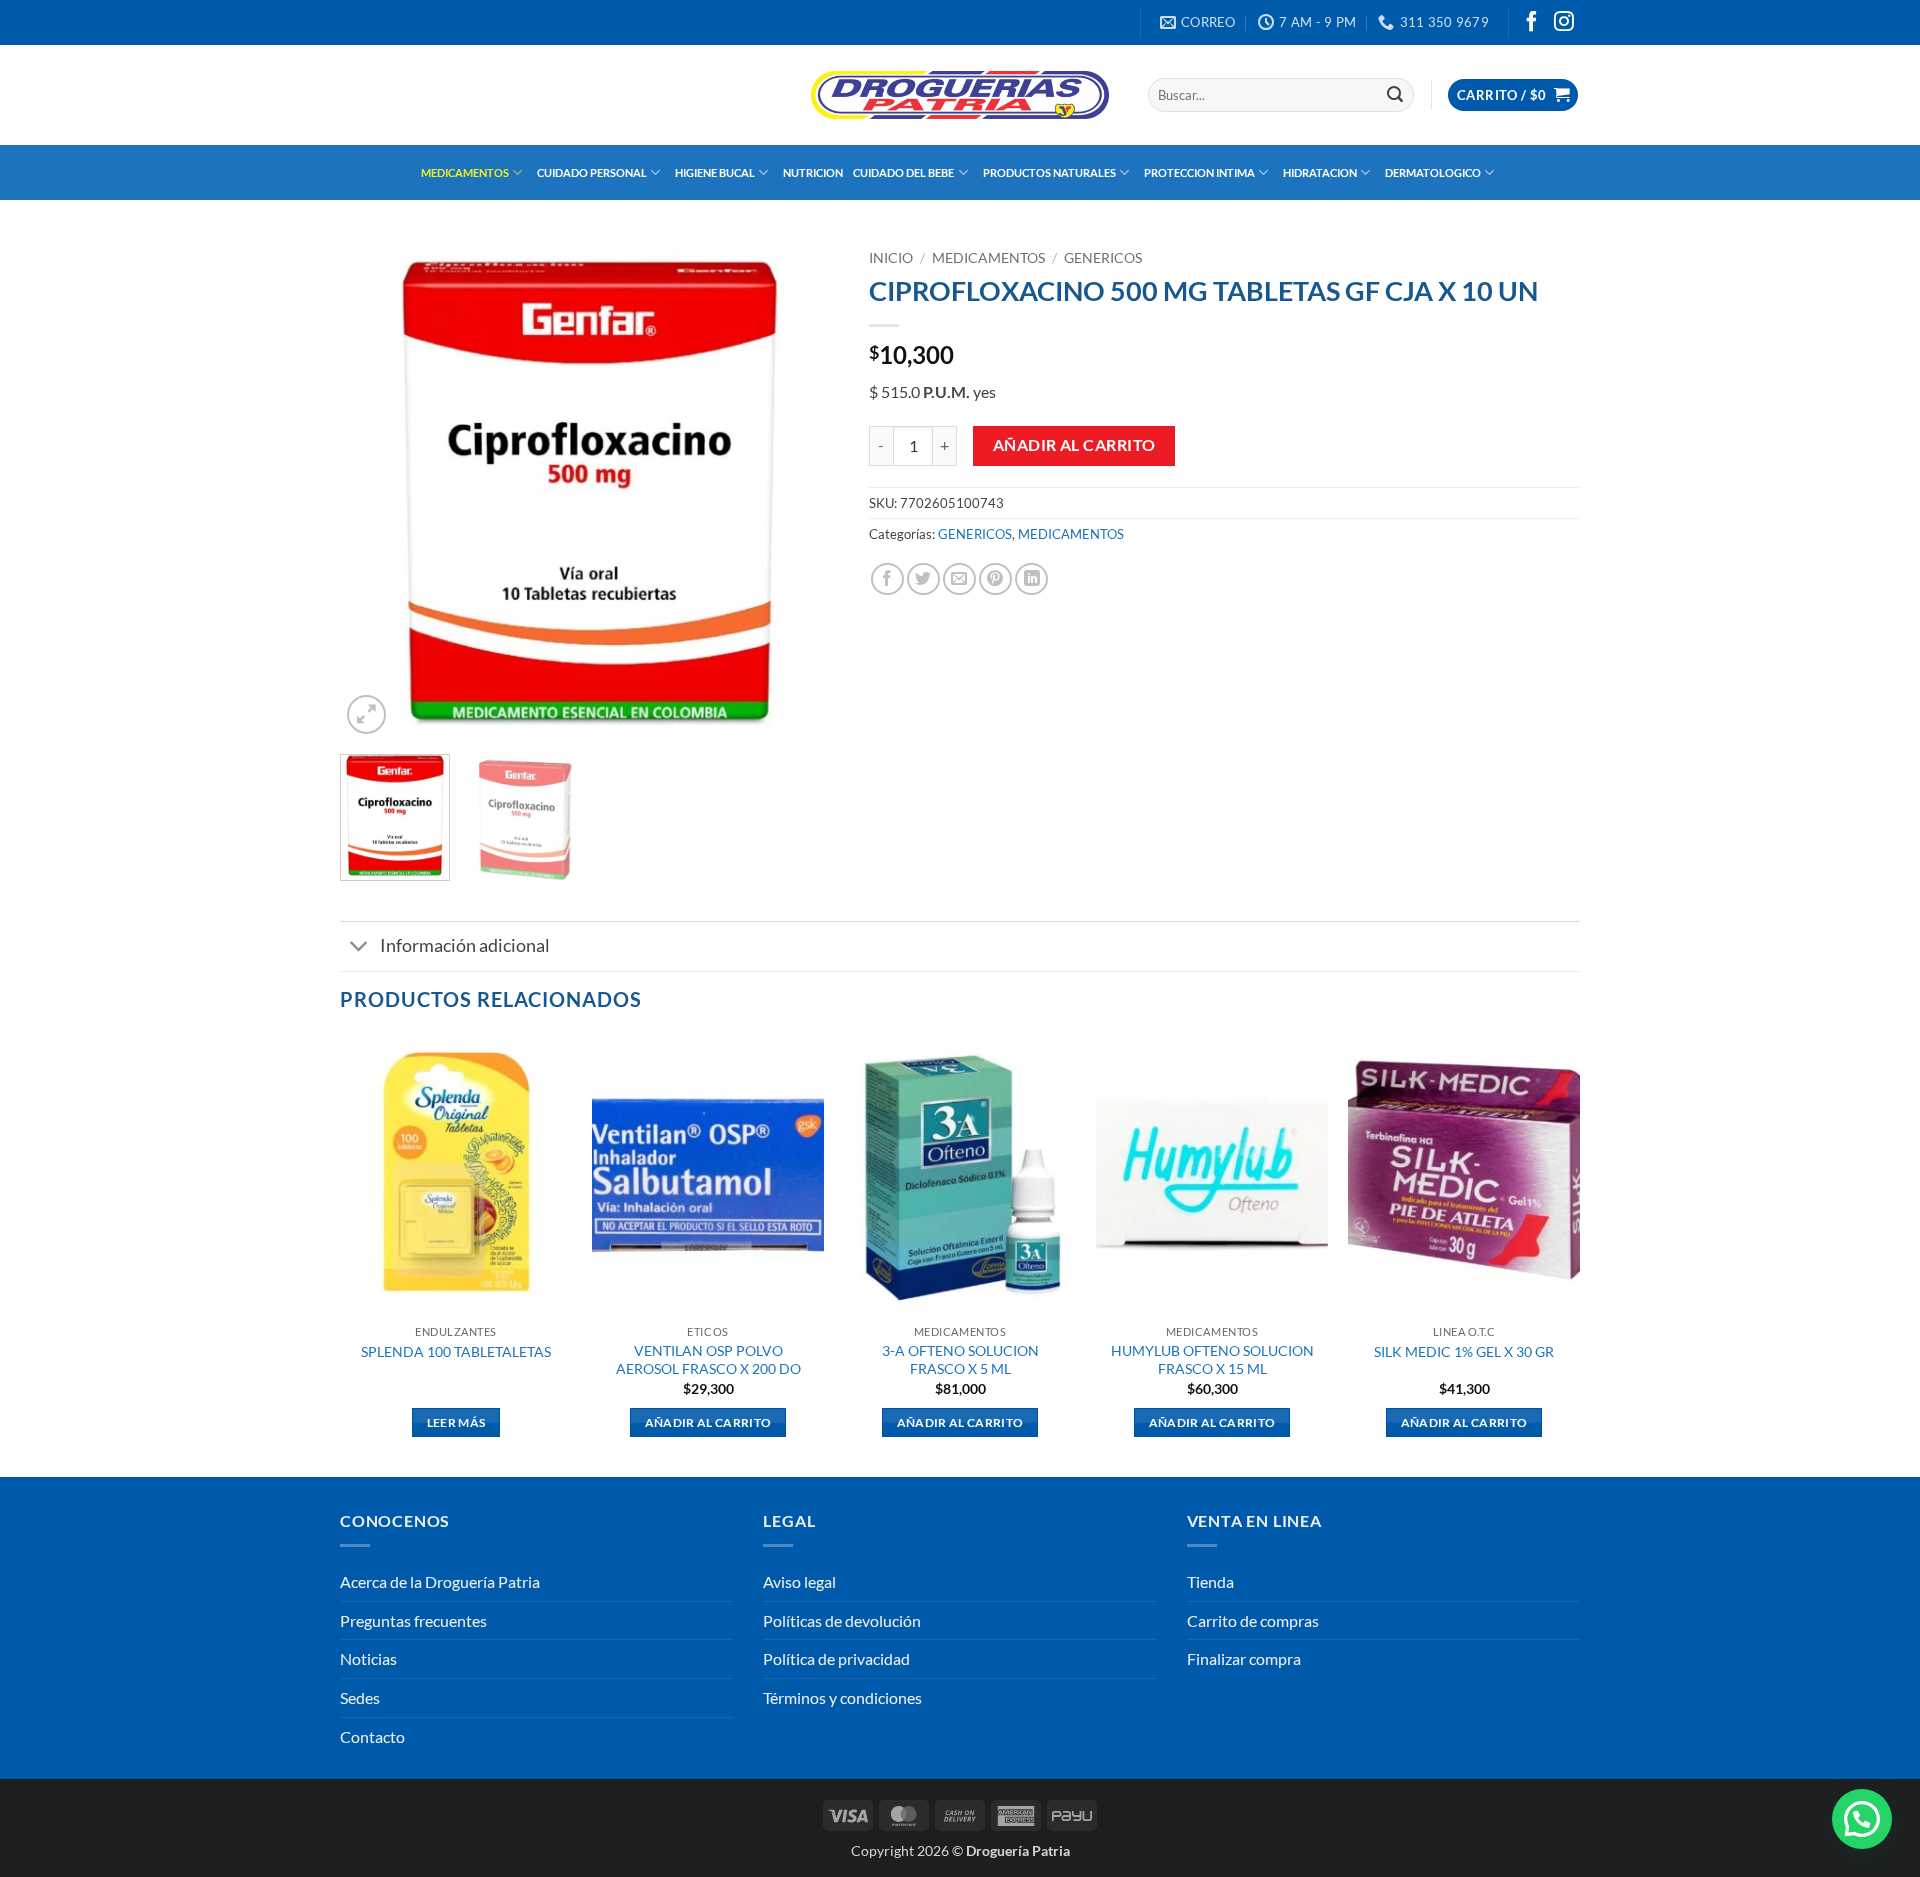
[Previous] (375, 490)
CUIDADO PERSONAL (592, 172)
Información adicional (465, 945)
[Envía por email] (959, 579)
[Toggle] (359, 948)
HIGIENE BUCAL (715, 172)
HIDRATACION (1320, 172)
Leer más (456, 1422)
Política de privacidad (836, 1658)
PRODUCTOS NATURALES (1049, 172)
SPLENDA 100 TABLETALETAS (456, 1351)
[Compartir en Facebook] (887, 579)
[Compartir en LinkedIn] (1031, 579)
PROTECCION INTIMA (1199, 172)
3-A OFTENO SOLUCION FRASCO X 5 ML (960, 1360)
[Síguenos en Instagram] (1564, 23)
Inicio (891, 258)
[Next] (804, 490)
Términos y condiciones (842, 1697)
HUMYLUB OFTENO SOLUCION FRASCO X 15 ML (1212, 1360)
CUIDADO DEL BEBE (903, 172)
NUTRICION (813, 172)
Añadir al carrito (1074, 445)
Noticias (368, 1658)
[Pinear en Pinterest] (995, 579)
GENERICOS (1103, 258)
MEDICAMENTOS (465, 172)
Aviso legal (799, 1581)
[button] (1513, 95)
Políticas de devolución (842, 1620)
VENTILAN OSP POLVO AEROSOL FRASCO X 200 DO (708, 1360)
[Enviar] (1395, 95)
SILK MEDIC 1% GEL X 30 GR (1464, 1351)
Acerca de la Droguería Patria (440, 1581)
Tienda (1210, 1581)
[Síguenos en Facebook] (1532, 23)
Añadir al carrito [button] (708, 1422)
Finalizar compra (1244, 1658)
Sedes (360, 1697)
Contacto (372, 1736)
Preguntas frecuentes (413, 1620)
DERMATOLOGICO (1433, 172)
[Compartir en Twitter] (923, 579)
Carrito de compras (1253, 1620)
